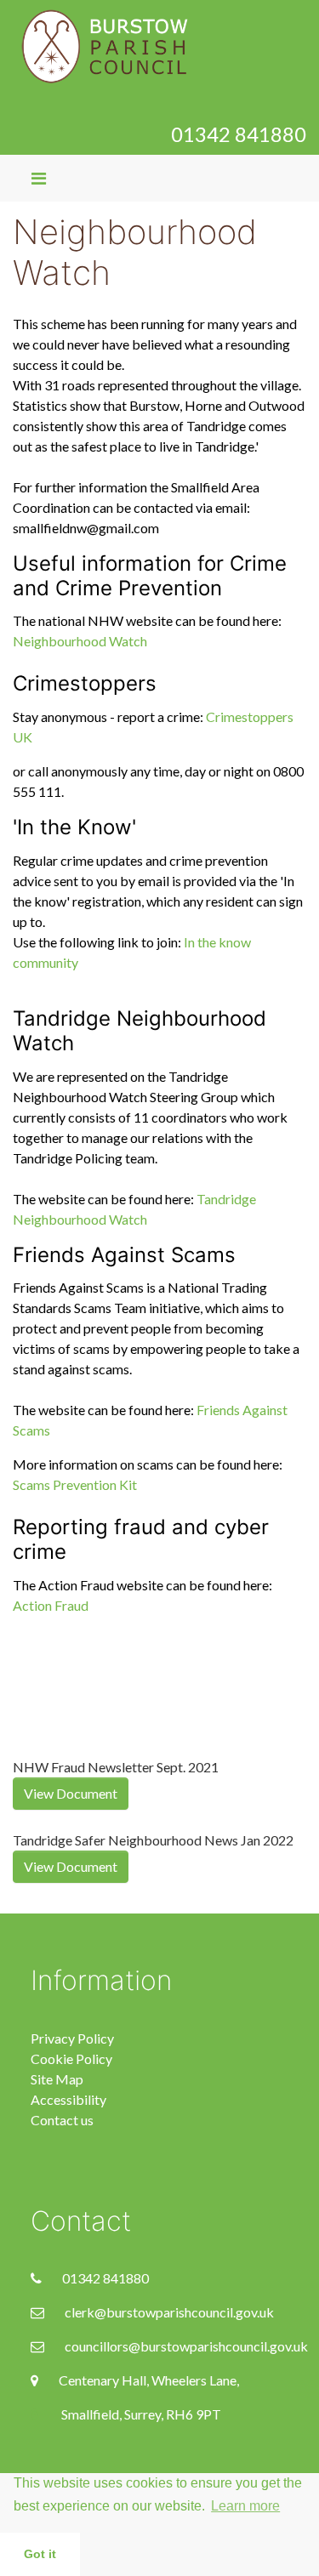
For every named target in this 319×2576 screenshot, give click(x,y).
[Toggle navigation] (39, 178)
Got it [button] (40, 2554)
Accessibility (68, 2099)
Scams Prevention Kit (75, 1484)
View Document (71, 1793)
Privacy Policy (72, 2038)
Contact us (62, 2120)
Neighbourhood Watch (80, 641)
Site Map (57, 2079)
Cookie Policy (71, 2059)
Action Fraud (51, 1605)
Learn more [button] (245, 2506)
